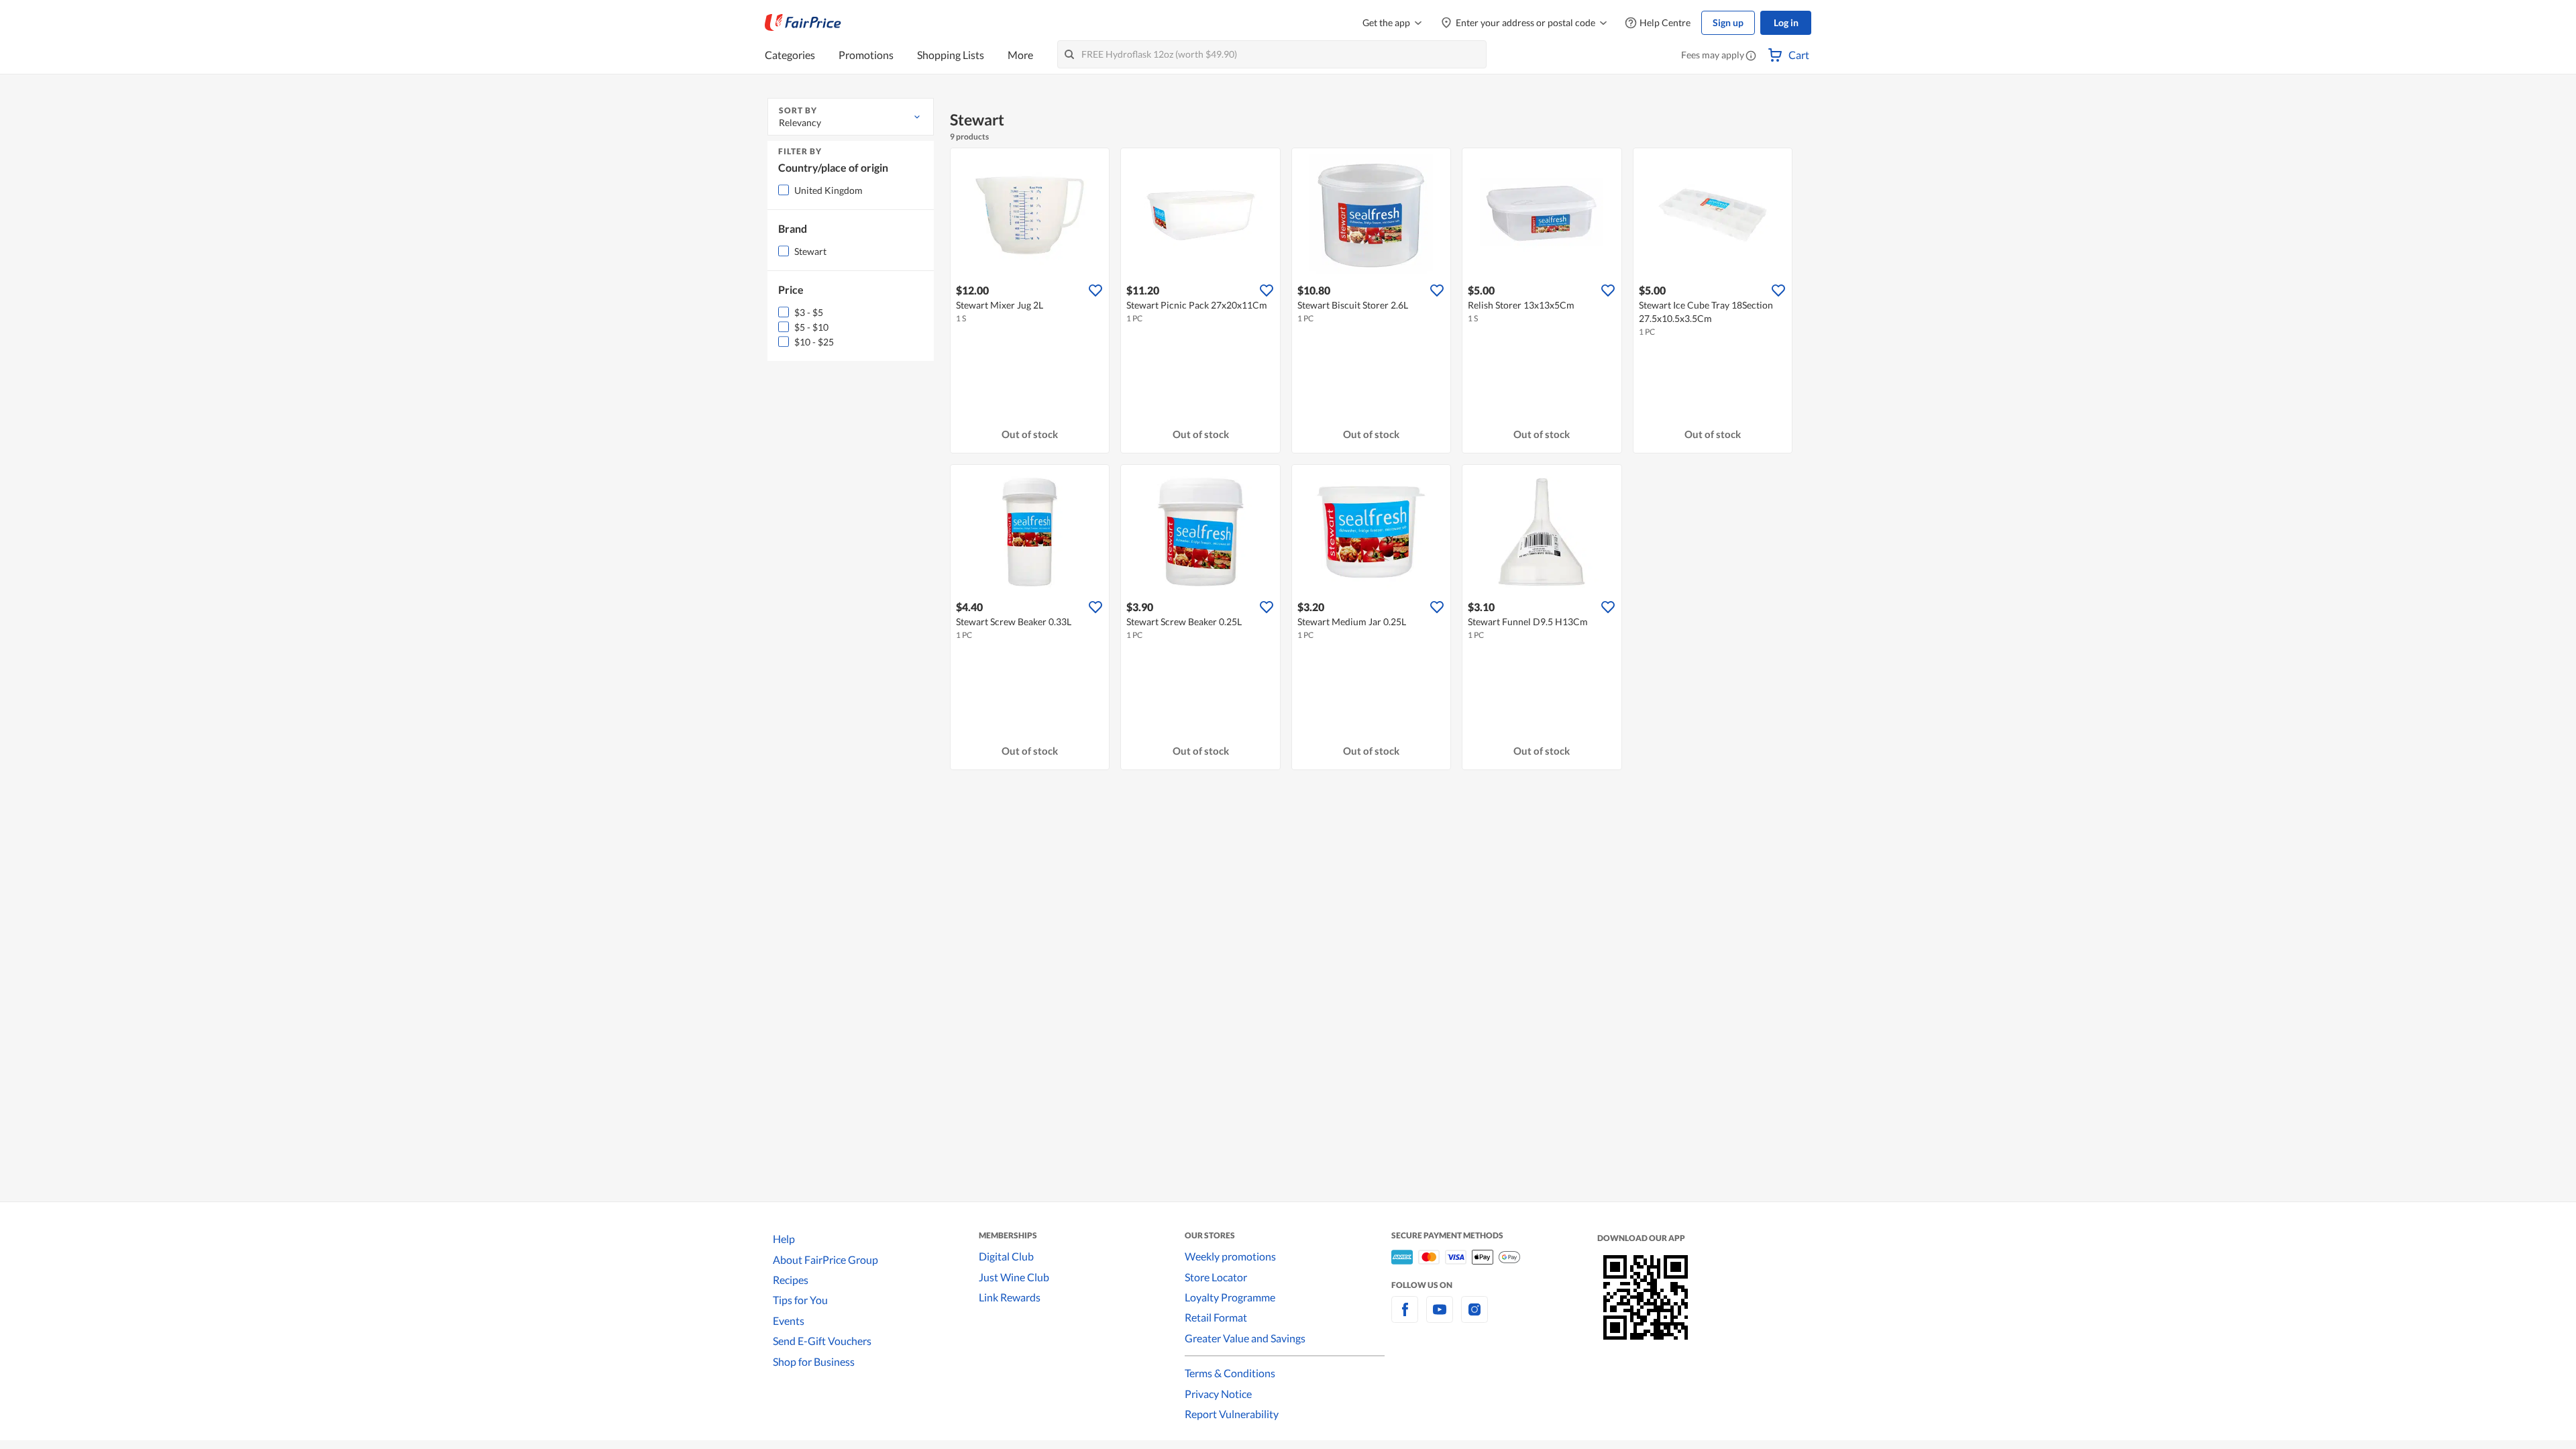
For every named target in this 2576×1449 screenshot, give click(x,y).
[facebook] (1405, 1317)
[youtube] (1440, 1317)
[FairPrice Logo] (803, 23)
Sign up (1728, 22)
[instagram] (1474, 1317)
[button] (1751, 56)
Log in (1786, 22)
